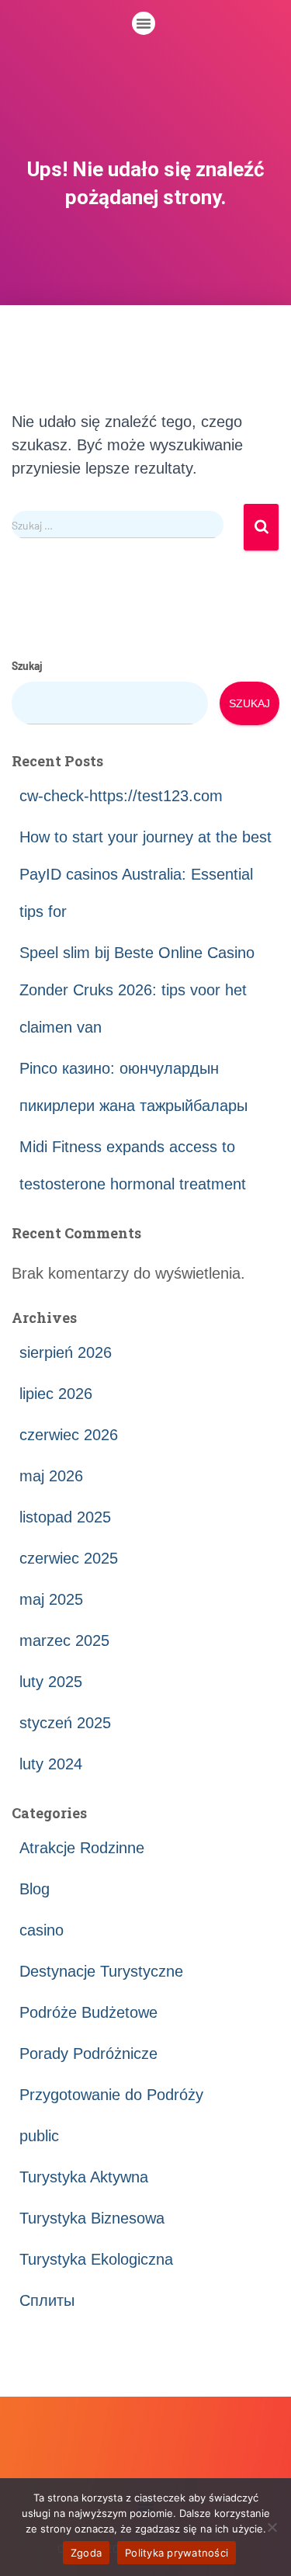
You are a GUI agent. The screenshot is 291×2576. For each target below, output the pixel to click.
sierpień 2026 (66, 1352)
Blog (35, 1889)
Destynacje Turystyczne (101, 1971)
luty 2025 (51, 1682)
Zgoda (86, 2553)
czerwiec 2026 (69, 1435)
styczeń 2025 (65, 1723)
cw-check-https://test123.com (121, 796)
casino (42, 1930)
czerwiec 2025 (69, 1558)
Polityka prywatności (177, 2553)
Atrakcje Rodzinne (82, 1848)
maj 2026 (51, 1476)
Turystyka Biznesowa (92, 2218)
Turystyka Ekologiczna (96, 2259)
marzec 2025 (64, 1640)
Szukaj (27, 666)
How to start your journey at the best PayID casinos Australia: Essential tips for (145, 874)
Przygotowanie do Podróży (111, 2095)
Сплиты (47, 2300)
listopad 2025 (65, 1517)
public (39, 2136)
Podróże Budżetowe (88, 2012)
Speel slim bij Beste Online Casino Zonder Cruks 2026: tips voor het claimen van (137, 990)
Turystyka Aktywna (84, 2177)
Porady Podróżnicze (88, 2054)
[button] (144, 23)
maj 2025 (51, 1599)
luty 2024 (51, 1764)
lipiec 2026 (56, 1394)
